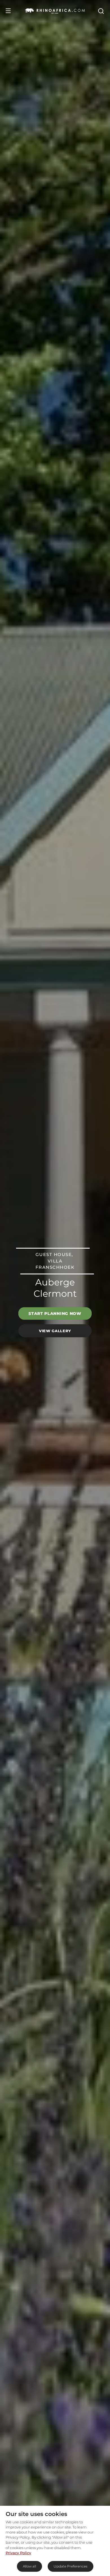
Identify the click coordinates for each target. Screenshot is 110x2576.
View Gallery (55, 1330)
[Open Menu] (8, 11)
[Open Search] (101, 11)
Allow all (29, 2566)
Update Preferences (71, 2566)
